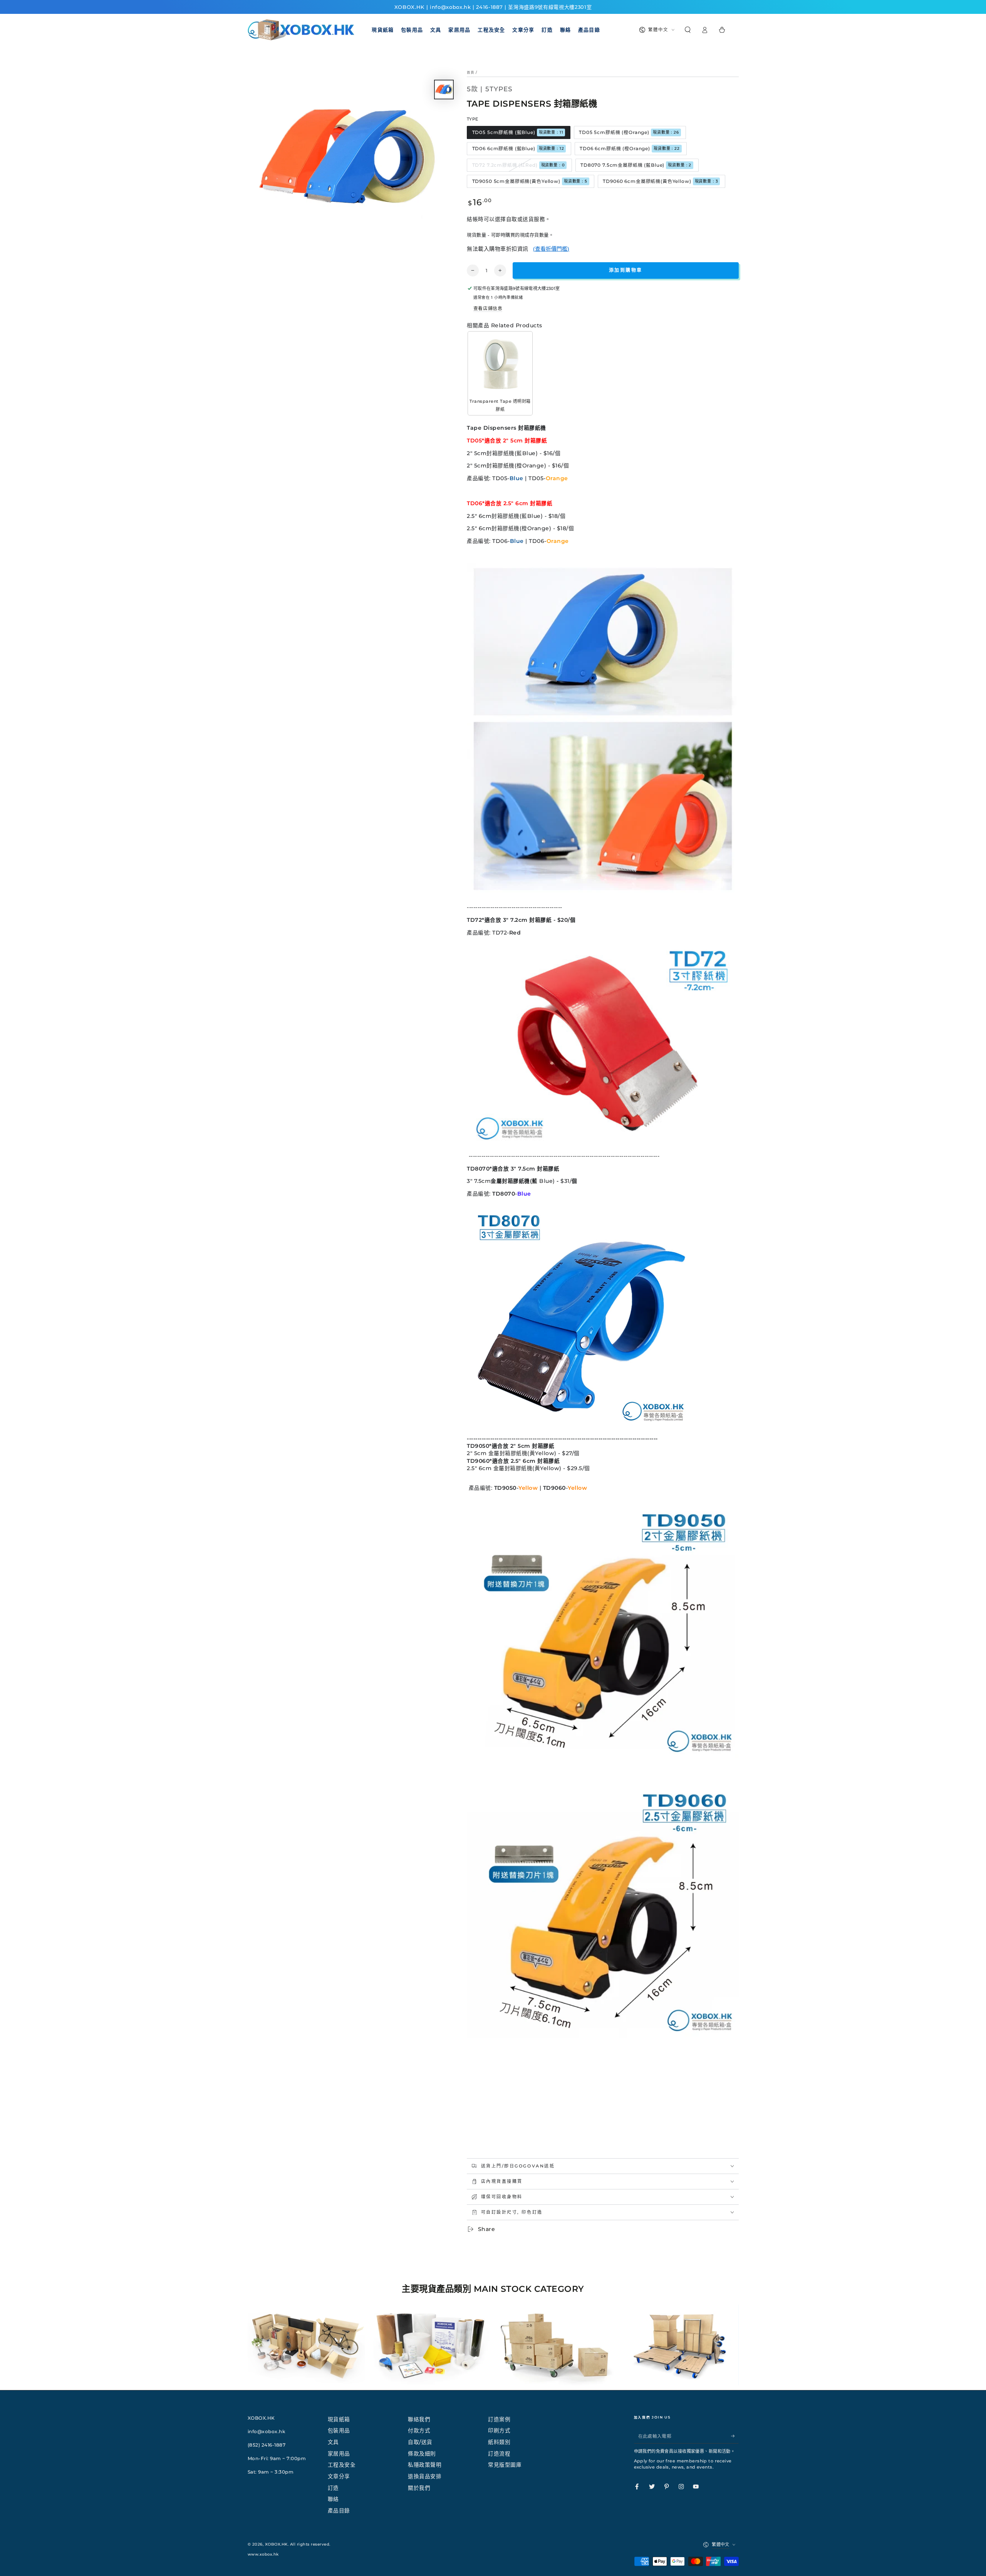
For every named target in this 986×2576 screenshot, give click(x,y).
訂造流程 (499, 2454)
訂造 (333, 2488)
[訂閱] (735, 2436)
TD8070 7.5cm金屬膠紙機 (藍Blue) (636, 165)
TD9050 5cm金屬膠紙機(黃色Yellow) (530, 181)
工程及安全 (342, 2465)
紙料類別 (499, 2442)
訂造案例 (499, 2419)
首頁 (471, 72)
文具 (333, 2442)
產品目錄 (339, 2511)
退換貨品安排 (425, 2476)
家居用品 (339, 2454)
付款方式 (419, 2430)
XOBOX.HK (276, 2544)
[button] (688, 30)
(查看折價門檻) (551, 249)
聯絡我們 (419, 2419)
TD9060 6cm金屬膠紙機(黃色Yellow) (660, 181)
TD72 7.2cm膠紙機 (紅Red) (519, 165)
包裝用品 (339, 2430)
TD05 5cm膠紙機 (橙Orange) (629, 132)
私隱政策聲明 (425, 2465)
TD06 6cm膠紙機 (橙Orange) (630, 148)
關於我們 (419, 2488)
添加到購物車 (625, 270)
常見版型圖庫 (505, 2465)
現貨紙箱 (339, 2419)
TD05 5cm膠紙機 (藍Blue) (518, 132)
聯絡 (333, 2499)
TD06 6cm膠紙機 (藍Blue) (518, 148)
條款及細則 (422, 2454)
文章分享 (339, 2476)
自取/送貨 (420, 2442)
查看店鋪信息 (488, 308)
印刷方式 (499, 2430)
